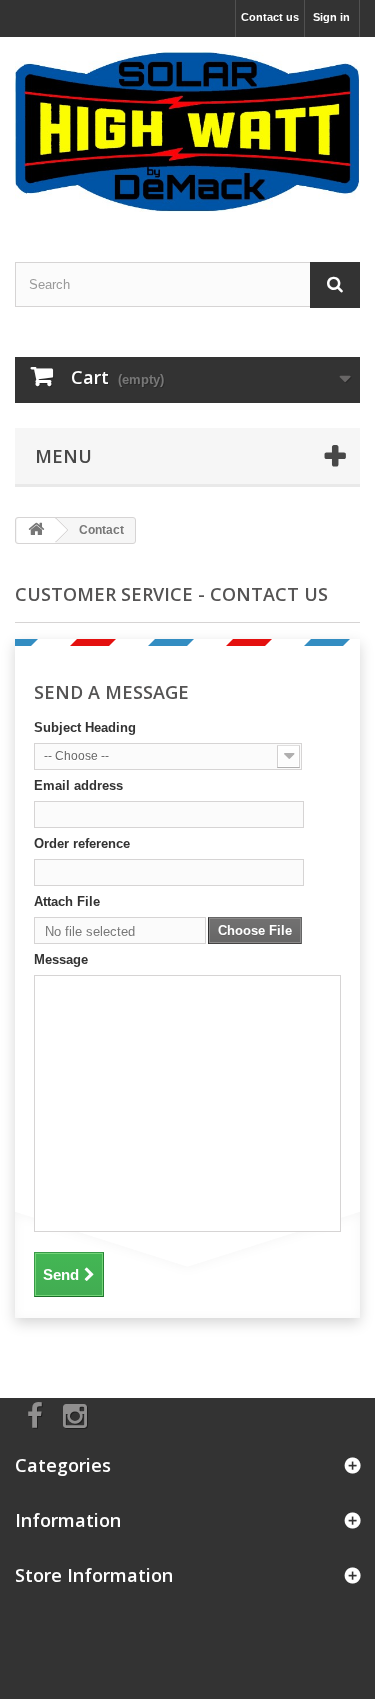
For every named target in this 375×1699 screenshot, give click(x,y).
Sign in (331, 17)
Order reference (82, 843)
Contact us (270, 17)
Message (61, 959)
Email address (78, 785)
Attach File (67, 901)
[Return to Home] (36, 530)
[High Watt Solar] (187, 132)
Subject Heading (85, 727)
